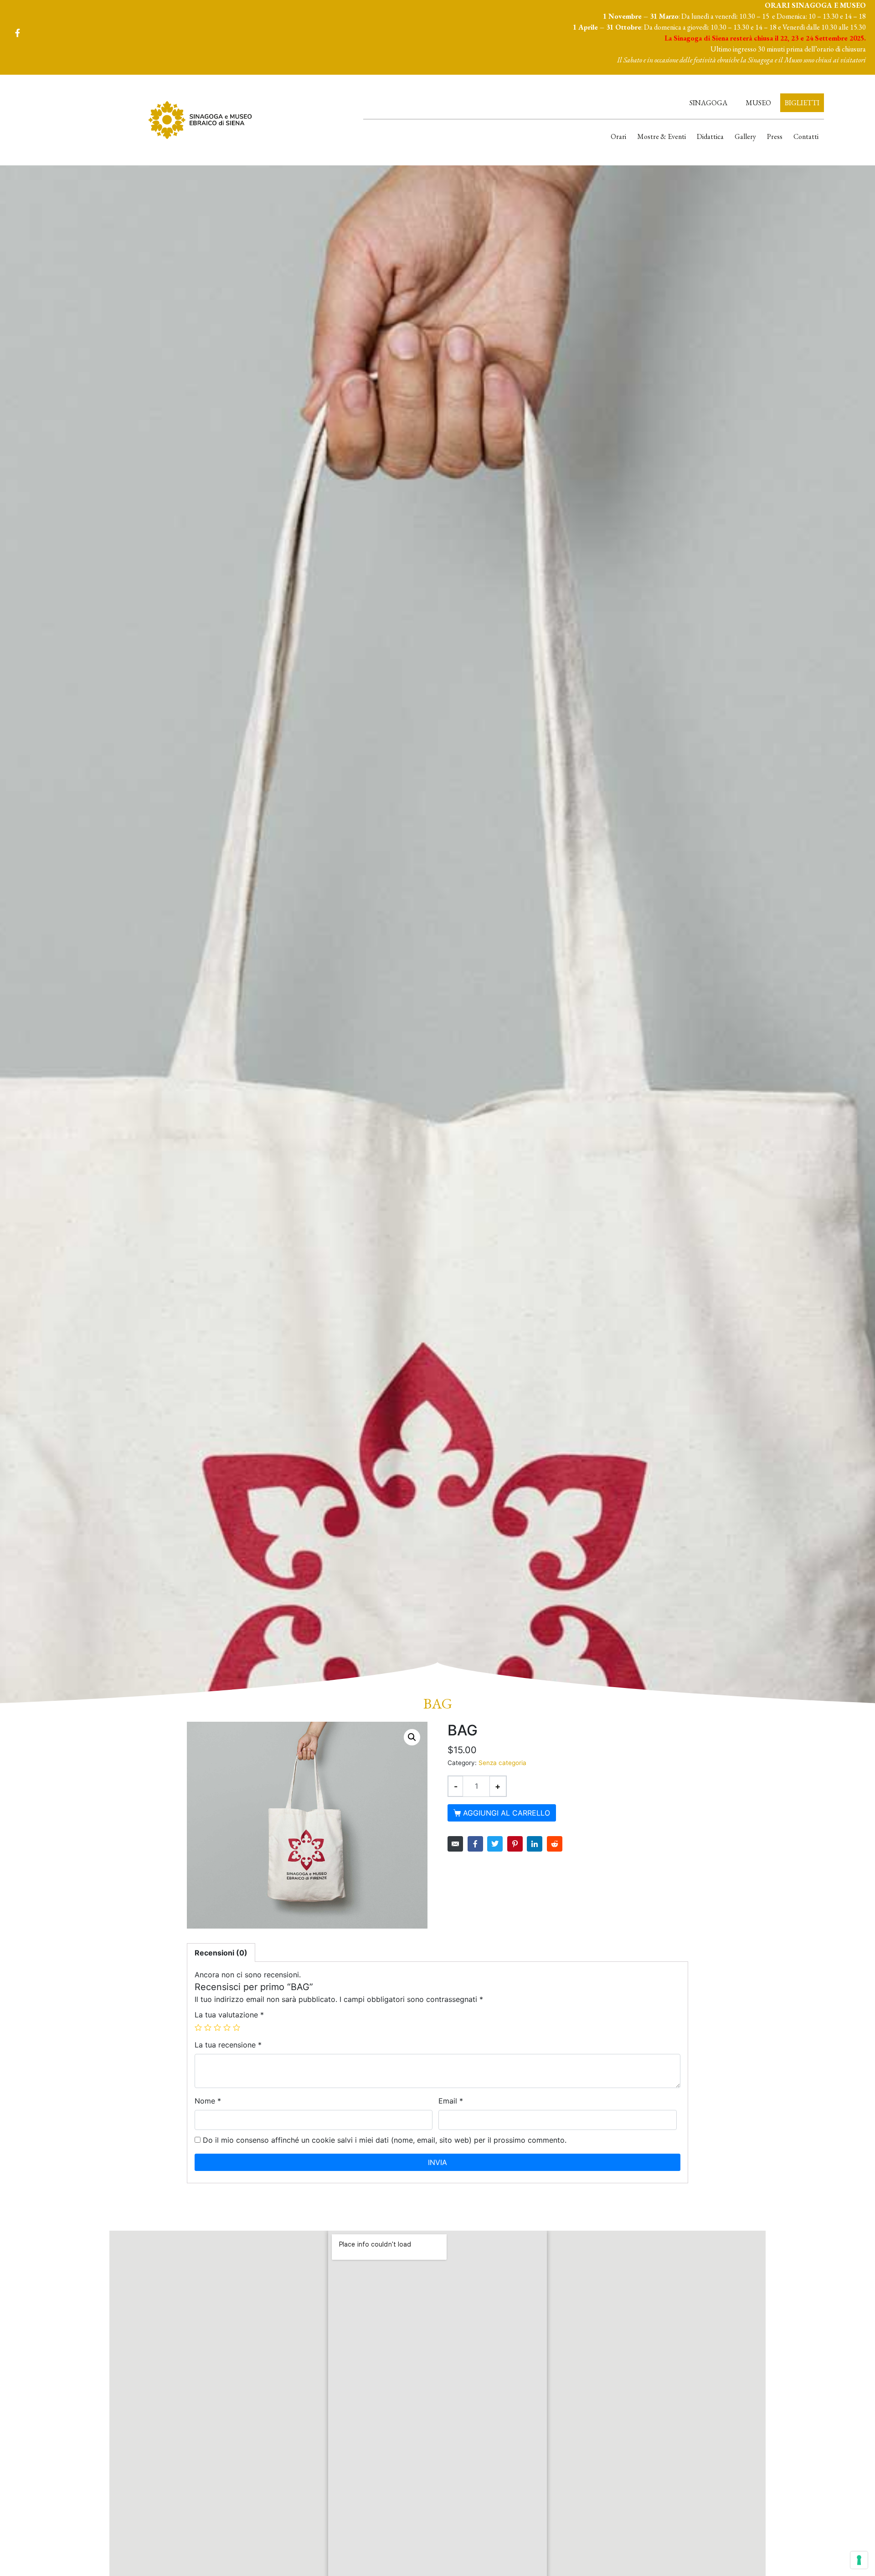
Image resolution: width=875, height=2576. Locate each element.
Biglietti (802, 103)
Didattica (710, 136)
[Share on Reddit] (555, 1844)
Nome (208, 2101)
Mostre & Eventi (661, 136)
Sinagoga (708, 103)
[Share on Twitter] (495, 1844)
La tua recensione (228, 2045)
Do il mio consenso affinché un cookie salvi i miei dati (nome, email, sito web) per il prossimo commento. (385, 2140)
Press (775, 136)
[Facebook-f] (17, 33)
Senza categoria (502, 1763)
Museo (758, 103)
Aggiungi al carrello (507, 1813)
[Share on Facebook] (475, 1844)
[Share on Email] (455, 1844)
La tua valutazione (229, 2015)
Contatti (806, 136)
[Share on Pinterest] (515, 1844)
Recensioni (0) (221, 1953)
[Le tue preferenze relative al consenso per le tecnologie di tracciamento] (859, 2560)
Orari (618, 136)
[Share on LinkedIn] (535, 1844)
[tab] (221, 1953)
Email (451, 2101)
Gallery (745, 136)
